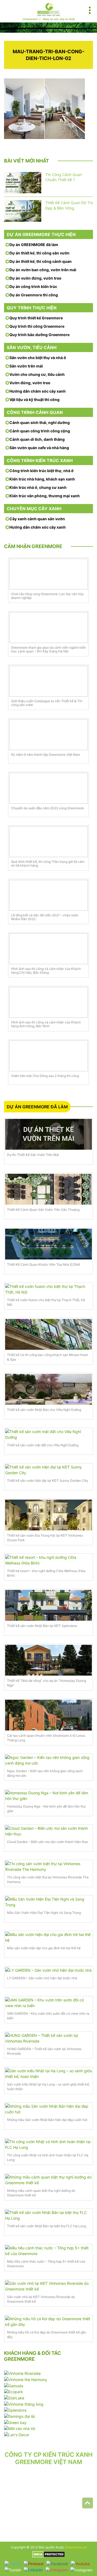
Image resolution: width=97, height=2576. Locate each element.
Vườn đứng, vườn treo (30, 383)
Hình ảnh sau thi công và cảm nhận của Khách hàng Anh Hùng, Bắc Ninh (46, 1024)
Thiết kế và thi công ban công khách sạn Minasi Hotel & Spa (47, 1357)
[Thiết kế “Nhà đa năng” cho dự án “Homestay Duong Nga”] (48, 1660)
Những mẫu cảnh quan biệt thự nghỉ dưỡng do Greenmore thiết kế (41, 2193)
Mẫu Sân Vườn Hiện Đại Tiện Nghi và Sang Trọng (44, 1913)
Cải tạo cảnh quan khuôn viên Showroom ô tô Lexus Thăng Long (46, 1738)
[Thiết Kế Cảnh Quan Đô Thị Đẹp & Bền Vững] (23, 211)
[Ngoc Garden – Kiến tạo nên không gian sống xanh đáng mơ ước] (48, 1760)
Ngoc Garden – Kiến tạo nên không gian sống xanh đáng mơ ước (45, 1773)
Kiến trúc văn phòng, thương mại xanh (45, 496)
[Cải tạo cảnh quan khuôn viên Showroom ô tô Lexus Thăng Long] (48, 1715)
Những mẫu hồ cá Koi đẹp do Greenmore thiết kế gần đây (47, 2335)
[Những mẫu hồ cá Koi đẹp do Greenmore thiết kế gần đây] (48, 2322)
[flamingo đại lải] (19, 2416)
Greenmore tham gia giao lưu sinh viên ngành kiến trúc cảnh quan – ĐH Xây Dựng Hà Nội (48, 649)
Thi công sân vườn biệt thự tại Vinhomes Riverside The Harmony (48, 1879)
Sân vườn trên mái (26, 366)
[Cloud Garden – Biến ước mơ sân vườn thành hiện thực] (48, 1831)
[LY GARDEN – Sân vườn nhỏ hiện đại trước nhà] (48, 1970)
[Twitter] (13, 2563)
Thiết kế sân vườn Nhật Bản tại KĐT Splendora (42, 1626)
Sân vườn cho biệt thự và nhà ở (38, 358)
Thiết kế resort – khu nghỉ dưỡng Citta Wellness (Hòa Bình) (46, 1573)
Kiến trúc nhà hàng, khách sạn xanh (42, 479)
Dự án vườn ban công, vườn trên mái (43, 270)
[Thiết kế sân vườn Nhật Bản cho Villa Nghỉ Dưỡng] (48, 1389)
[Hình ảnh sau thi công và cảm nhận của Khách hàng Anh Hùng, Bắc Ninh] (48, 1002)
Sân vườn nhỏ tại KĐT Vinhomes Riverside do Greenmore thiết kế (41, 2299)
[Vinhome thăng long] (24, 2404)
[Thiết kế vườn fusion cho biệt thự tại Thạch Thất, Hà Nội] (48, 1289)
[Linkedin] (33, 2570)
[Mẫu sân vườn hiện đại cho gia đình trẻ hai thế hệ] (48, 1937)
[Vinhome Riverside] (22, 2373)
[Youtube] (80, 2563)
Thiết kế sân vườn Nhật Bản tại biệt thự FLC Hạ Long (46, 2226)
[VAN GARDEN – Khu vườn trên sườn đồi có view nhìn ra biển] (48, 2003)
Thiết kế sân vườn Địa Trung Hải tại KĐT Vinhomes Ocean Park (45, 1538)
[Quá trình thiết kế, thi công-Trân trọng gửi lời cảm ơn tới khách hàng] (48, 842)
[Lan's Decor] (17, 2434)
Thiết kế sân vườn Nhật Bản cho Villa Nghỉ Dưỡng (44, 1410)
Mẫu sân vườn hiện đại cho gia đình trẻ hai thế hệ (44, 1948)
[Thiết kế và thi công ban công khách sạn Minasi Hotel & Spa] (48, 1334)
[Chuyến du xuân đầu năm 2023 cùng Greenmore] (48, 788)
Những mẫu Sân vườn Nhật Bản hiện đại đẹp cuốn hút (47, 2120)
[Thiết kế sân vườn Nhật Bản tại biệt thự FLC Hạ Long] (48, 2215)
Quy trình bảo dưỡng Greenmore (39, 335)
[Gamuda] (14, 2385)
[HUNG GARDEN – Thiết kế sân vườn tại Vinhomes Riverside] (48, 2038)
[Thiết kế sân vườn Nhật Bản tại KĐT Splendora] (48, 1605)
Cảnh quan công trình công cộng (40, 431)
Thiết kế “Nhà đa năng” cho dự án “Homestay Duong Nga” (46, 1683)
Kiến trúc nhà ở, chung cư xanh (38, 487)
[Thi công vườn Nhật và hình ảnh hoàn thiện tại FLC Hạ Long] (48, 2144)
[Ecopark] (13, 2391)
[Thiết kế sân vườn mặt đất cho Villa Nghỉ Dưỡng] (48, 1434)
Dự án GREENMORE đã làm (34, 245)
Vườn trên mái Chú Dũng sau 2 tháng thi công (45, 1076)
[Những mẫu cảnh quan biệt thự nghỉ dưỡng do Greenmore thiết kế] (48, 2180)
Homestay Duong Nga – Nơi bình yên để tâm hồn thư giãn (46, 1809)
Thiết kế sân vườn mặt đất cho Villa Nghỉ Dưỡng (43, 1445)
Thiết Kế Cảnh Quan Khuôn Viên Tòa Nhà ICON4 (44, 1264)
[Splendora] (15, 2410)
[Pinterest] (34, 2563)
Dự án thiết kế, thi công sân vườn (39, 253)
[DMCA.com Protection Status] (49, 2554)
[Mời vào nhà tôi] (20, 2428)
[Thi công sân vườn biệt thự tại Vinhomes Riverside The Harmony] (48, 1866)
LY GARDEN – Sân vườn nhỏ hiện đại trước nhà (42, 1978)
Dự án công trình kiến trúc (33, 286)
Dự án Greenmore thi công (34, 295)
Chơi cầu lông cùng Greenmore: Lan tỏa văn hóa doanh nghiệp (47, 596)
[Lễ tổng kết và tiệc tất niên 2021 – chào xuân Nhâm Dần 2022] (48, 895)
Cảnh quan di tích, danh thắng (37, 439)
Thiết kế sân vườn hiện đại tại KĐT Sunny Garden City (48, 1481)
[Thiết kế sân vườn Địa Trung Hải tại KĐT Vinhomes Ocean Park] (48, 1515)
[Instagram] (57, 2570)
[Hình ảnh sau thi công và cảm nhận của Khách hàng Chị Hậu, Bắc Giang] (48, 949)
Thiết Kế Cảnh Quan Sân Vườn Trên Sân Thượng (43, 1210)
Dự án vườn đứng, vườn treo (35, 278)
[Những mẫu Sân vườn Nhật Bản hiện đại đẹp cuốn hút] (48, 2109)
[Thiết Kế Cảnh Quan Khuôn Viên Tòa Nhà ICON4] (48, 1244)
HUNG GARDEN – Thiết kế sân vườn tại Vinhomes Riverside (44, 2051)
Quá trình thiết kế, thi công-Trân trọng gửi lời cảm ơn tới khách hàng (48, 864)
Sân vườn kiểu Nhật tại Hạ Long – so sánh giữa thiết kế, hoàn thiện (48, 2087)
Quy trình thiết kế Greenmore (36, 318)
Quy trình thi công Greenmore (37, 326)
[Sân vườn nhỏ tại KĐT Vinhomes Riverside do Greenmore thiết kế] (48, 2286)
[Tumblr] (13, 2570)
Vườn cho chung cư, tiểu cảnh (37, 374)
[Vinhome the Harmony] (26, 2379)
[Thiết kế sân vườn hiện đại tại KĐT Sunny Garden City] (48, 1470)
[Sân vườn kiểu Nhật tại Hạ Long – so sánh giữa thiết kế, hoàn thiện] (48, 2074)
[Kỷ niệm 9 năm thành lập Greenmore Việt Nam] (48, 735)
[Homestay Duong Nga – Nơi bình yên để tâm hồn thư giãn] (48, 1796)
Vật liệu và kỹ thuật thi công (34, 400)
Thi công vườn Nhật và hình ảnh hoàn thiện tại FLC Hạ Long (48, 2157)
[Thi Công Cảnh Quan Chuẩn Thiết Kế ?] (23, 183)
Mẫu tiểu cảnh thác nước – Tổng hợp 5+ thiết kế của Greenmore (46, 2264)
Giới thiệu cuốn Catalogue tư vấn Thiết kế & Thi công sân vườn (47, 703)
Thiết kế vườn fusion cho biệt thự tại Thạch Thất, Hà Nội (46, 1302)
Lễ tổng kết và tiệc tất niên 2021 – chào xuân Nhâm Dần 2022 (45, 917)
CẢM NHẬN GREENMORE (33, 546)
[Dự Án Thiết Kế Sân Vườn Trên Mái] (48, 1134)
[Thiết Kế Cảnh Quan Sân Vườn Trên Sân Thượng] (48, 1189)
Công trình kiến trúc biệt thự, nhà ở (41, 471)
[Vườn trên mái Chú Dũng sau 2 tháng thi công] (48, 1056)
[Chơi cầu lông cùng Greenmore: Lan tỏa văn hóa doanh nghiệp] (48, 574)
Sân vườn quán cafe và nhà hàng (39, 448)
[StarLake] (14, 2397)
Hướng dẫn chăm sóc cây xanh (38, 391)
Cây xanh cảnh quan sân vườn (37, 519)
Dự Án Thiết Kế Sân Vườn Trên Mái (33, 1155)
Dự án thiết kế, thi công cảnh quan (41, 261)
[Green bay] (15, 2422)
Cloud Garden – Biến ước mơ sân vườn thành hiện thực (48, 1842)
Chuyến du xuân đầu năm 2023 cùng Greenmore (48, 808)
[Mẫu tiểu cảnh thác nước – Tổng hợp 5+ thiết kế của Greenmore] (48, 2251)
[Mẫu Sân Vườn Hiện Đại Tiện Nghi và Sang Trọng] (48, 1902)
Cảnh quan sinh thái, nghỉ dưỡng (40, 422)
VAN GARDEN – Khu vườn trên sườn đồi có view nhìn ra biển (48, 2016)
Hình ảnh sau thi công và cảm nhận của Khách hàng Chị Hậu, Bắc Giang (46, 971)
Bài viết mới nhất (27, 161)
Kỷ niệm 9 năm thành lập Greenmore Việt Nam (46, 755)
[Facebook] (57, 2563)
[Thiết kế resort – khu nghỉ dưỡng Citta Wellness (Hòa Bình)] (48, 1560)
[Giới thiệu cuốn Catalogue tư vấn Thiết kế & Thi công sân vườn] (48, 681)
